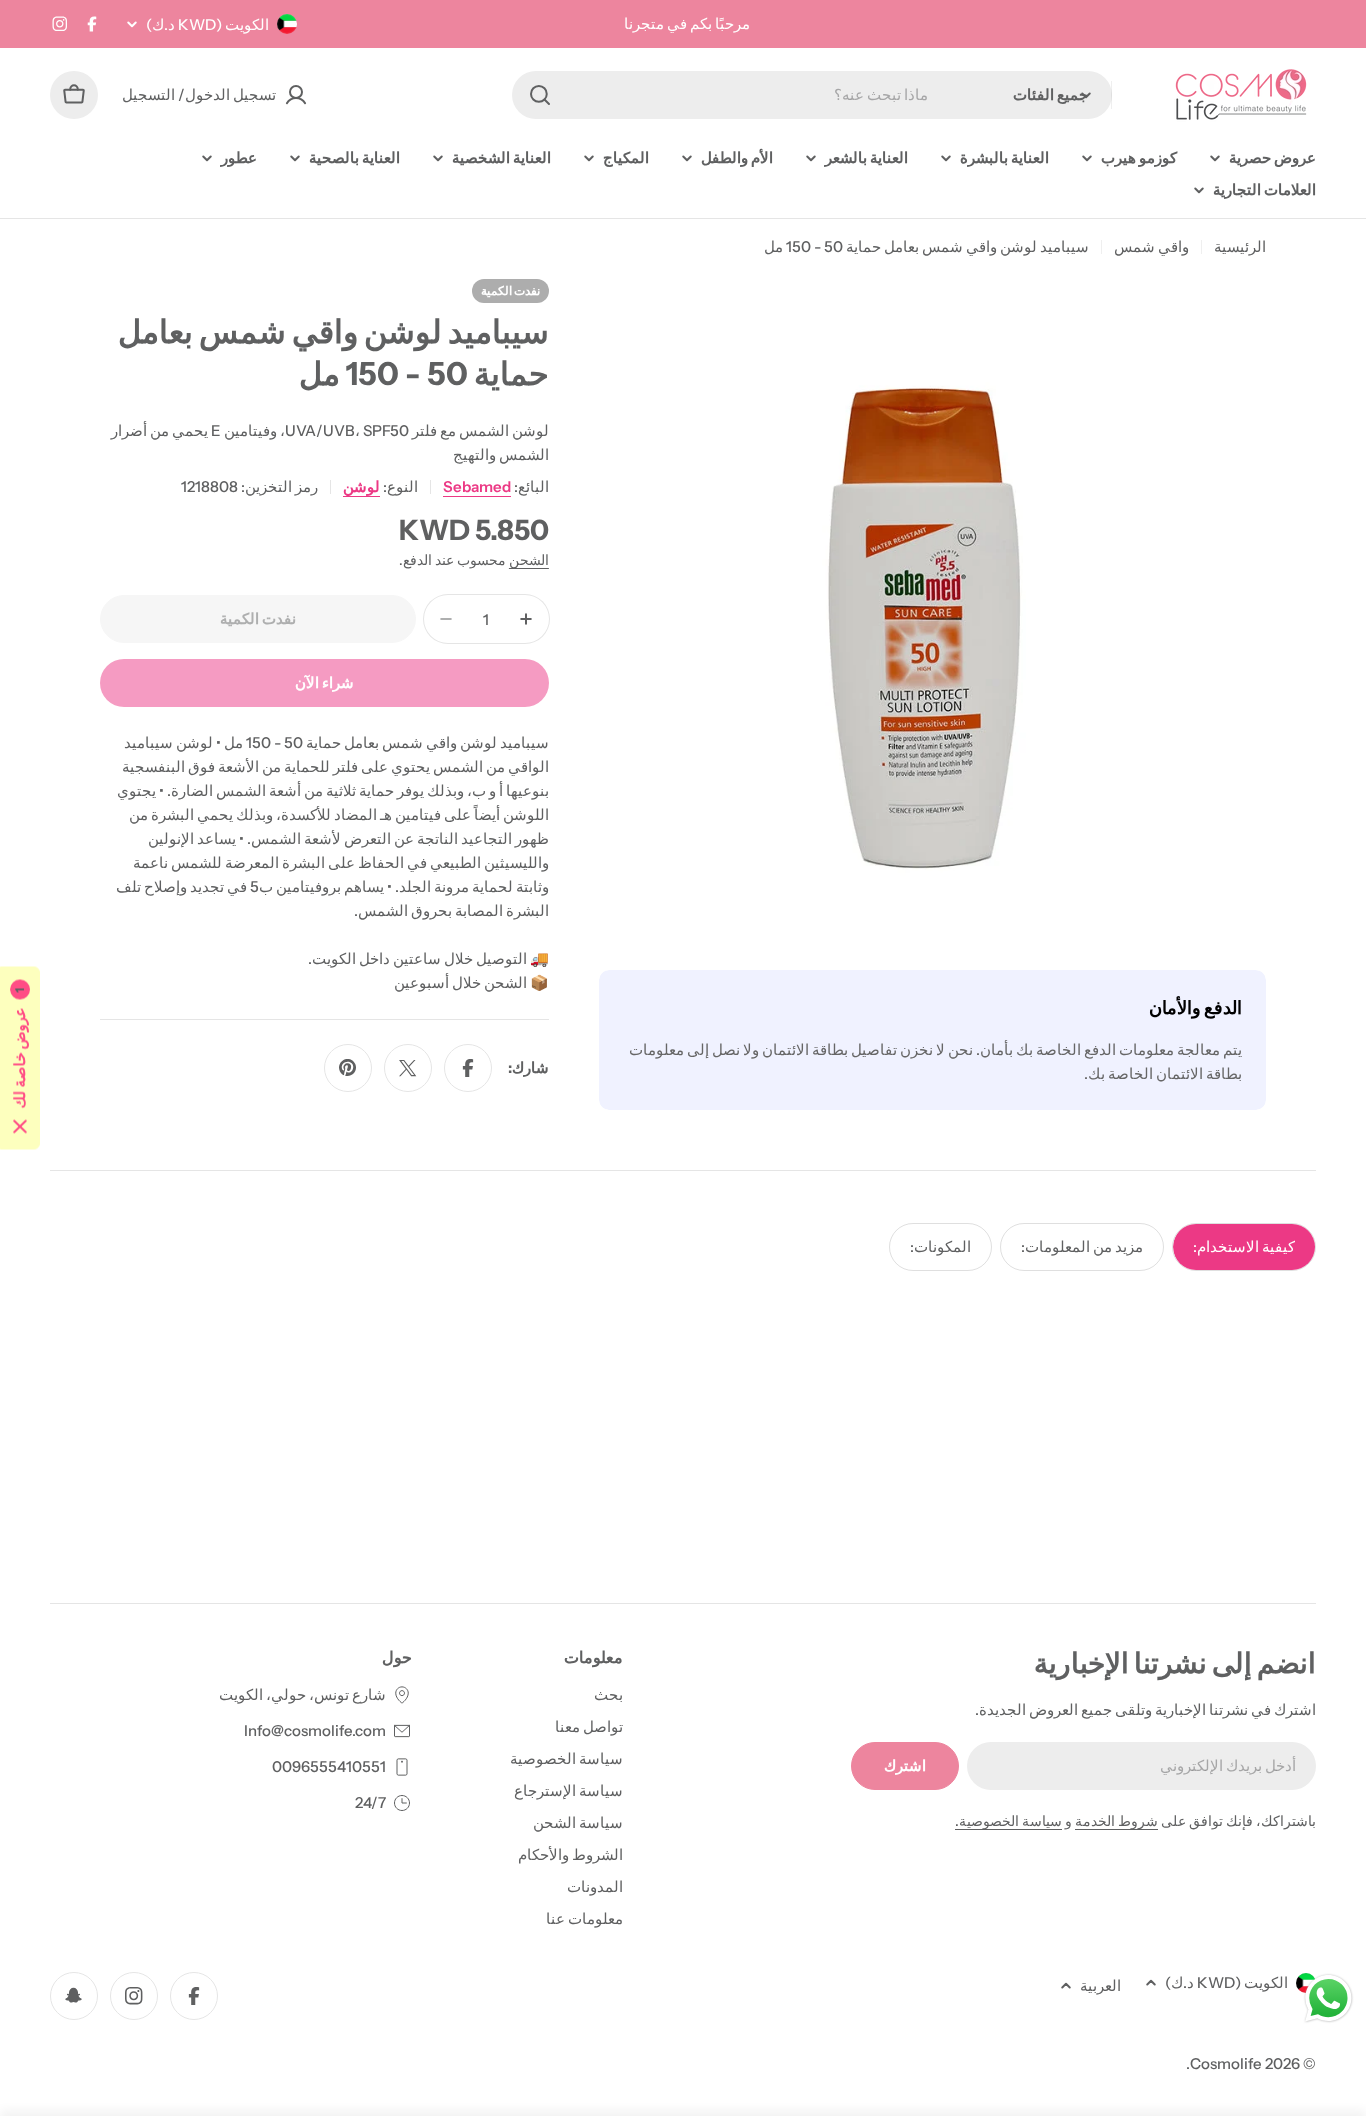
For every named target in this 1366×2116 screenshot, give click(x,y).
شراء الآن (324, 682)
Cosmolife (1226, 2063)
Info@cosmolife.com (315, 1730)
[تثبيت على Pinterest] (348, 1068)
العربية (1100, 1985)
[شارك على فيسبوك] (468, 1068)
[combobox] (812, 95)
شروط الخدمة (1116, 1821)
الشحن (529, 560)
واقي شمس (1151, 246)
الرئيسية (1240, 246)
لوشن (361, 486)
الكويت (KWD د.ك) (207, 24)
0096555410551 (329, 1766)
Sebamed (477, 486)
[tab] (1244, 1247)
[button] (20, 1058)
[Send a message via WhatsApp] (1328, 1998)
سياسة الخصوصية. (1008, 1821)
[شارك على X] (408, 1068)
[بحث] (540, 95)
